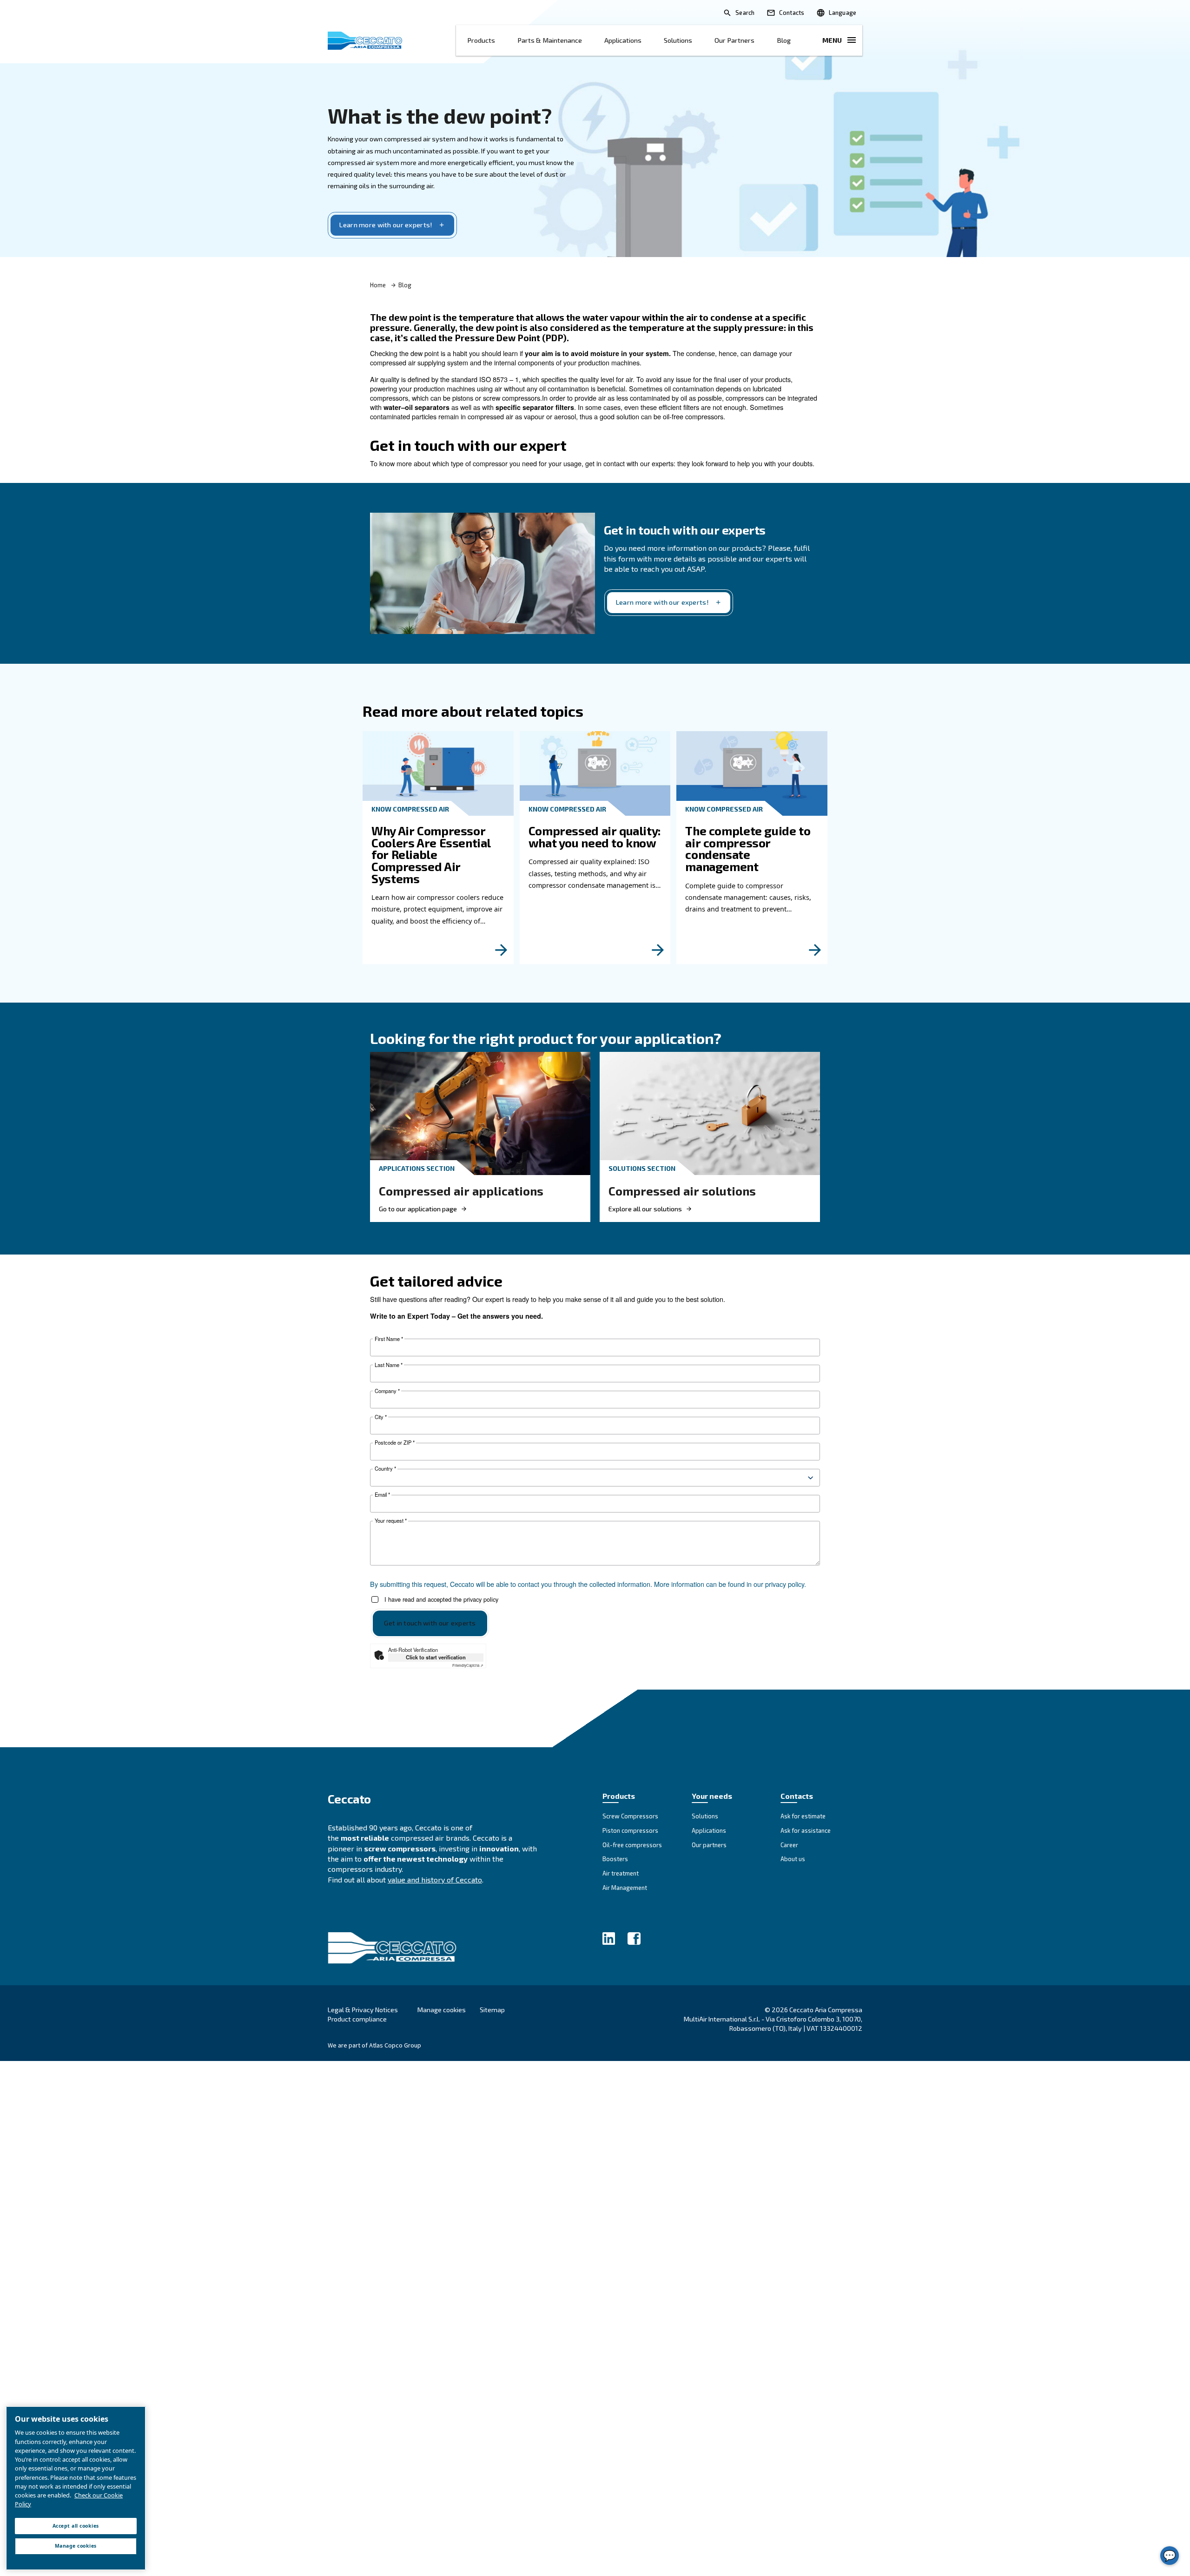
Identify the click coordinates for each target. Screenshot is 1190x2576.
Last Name (389, 1365)
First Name (389, 1339)
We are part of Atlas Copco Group (374, 2045)
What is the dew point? (440, 115)
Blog (784, 40)
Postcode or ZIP (395, 1443)
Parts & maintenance (550, 40)
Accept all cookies (76, 2526)
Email (382, 1495)
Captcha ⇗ (468, 1665)
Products (481, 40)
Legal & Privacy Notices (363, 2010)
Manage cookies (442, 2010)
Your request (391, 1521)
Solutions (678, 40)
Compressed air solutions (682, 1191)
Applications (623, 40)
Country (385, 1469)
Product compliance (357, 2019)
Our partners (734, 40)
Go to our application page (418, 1209)
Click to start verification (436, 1657)
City (381, 1417)
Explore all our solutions (645, 1209)
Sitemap (492, 2010)
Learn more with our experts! (386, 225)
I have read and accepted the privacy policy (441, 1600)
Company (387, 1391)
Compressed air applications (461, 1191)
